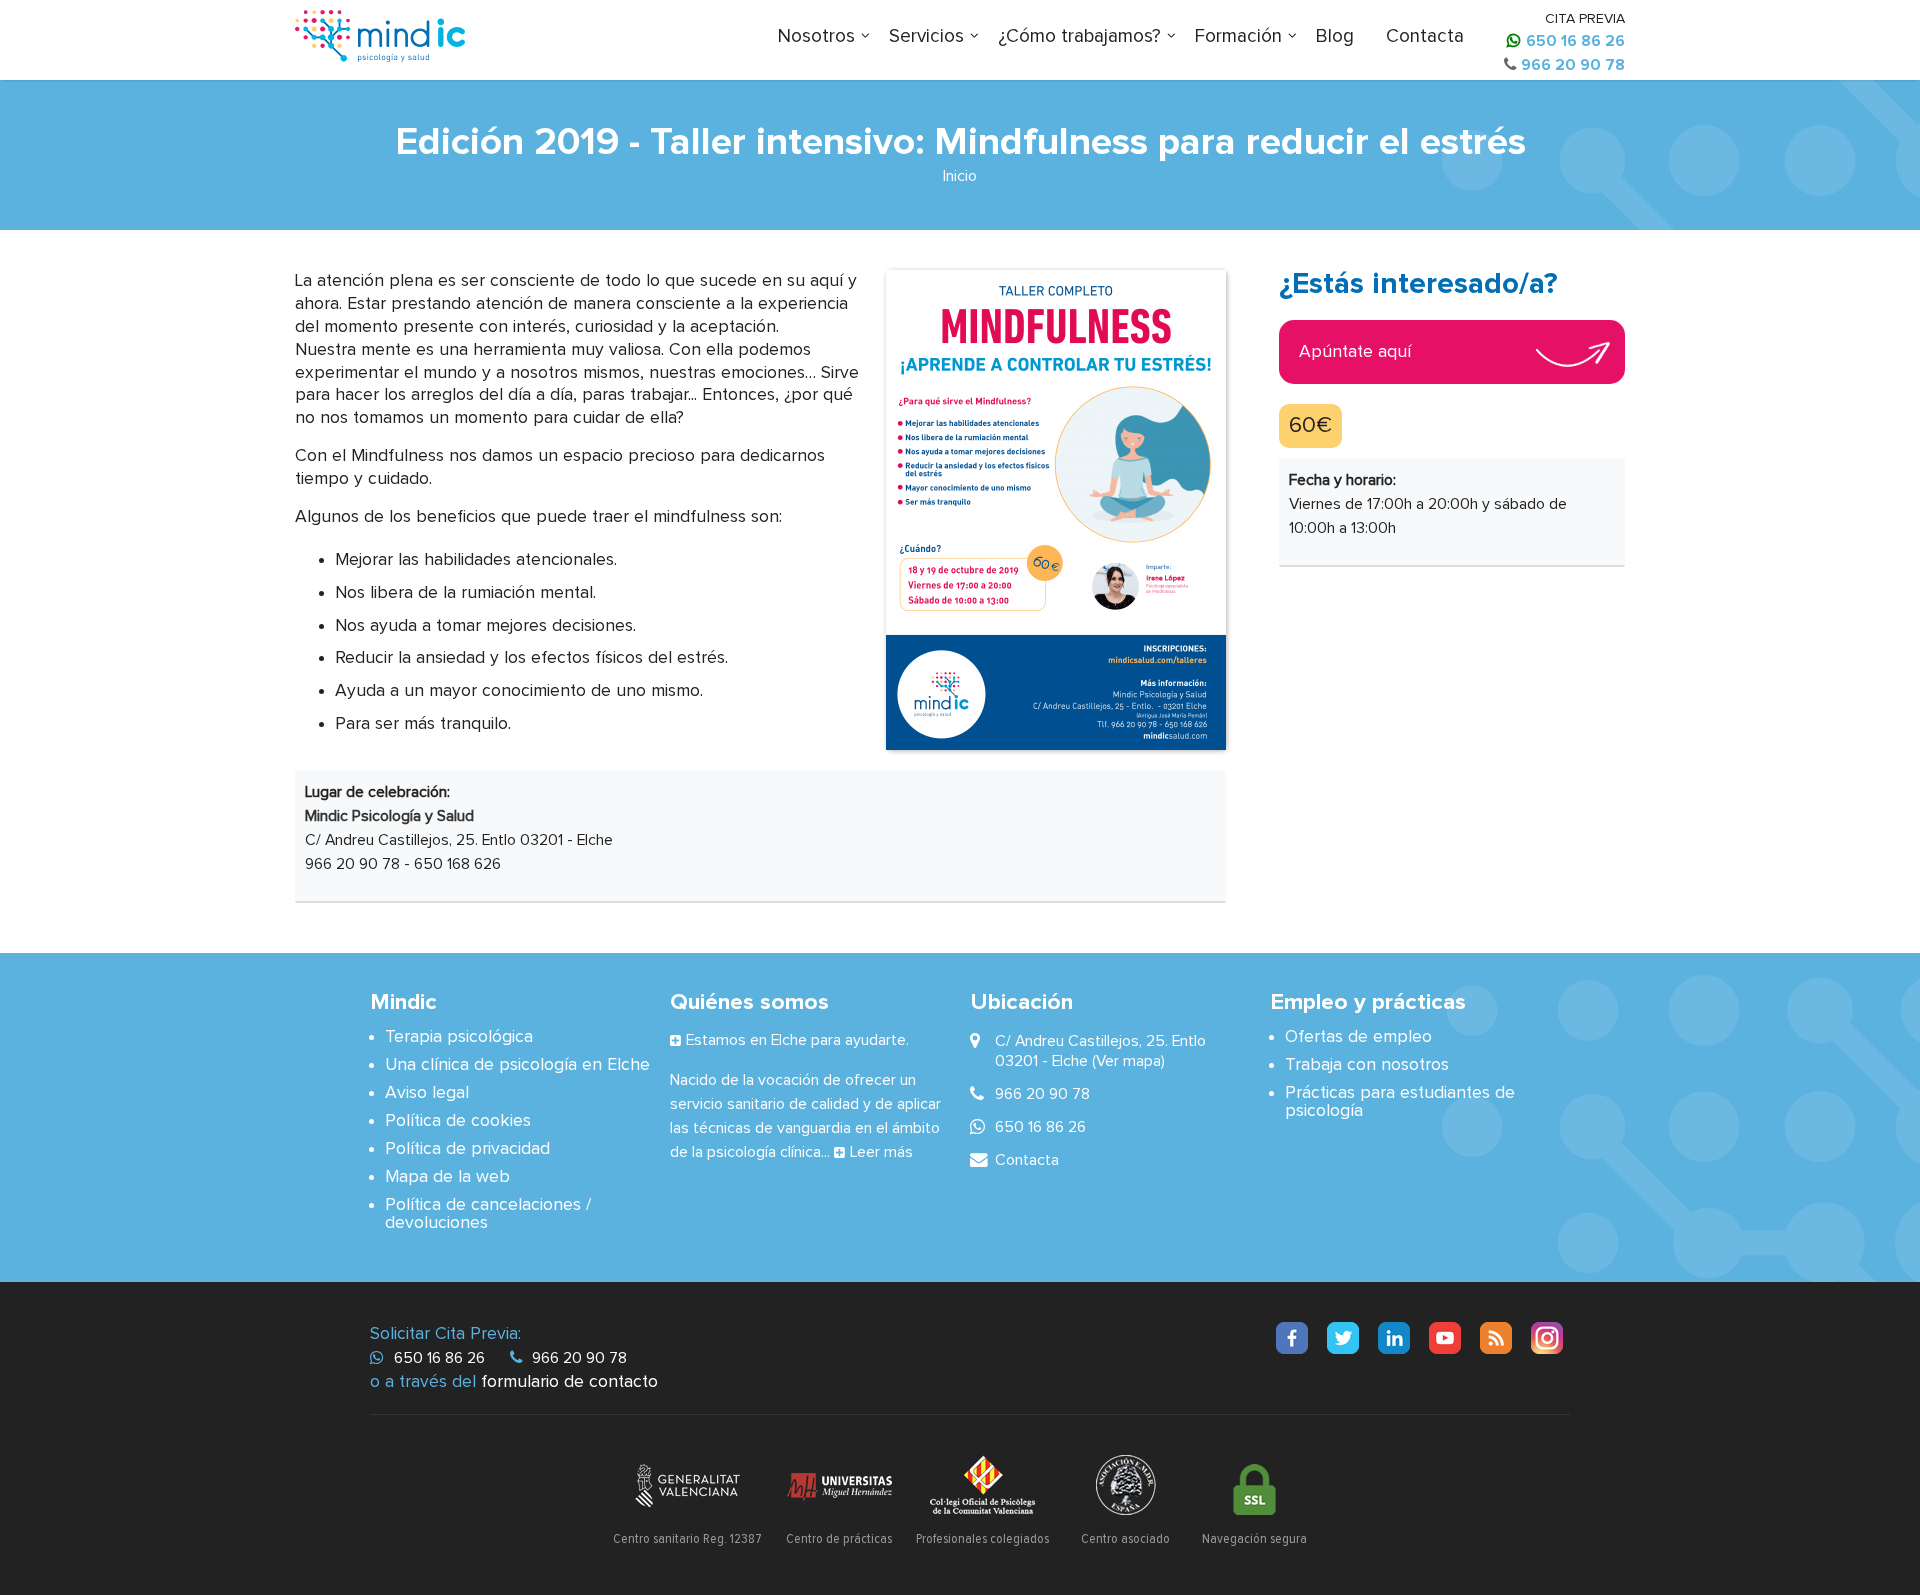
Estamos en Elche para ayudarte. (797, 1040)
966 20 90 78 (1573, 65)
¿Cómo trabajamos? (1079, 36)
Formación (1238, 36)
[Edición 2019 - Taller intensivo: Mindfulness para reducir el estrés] (1056, 510)
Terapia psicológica (459, 1037)
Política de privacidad (467, 1149)
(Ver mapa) (1128, 1061)
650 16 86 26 (1575, 41)
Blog (1335, 36)
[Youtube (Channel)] (1445, 1338)
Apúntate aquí (1355, 352)
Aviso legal (427, 1093)
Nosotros (816, 36)
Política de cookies (458, 1121)
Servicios (926, 36)
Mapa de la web (447, 1177)
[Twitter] (1343, 1338)
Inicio (960, 176)
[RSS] (1496, 1338)
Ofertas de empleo (1358, 1037)
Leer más (881, 1152)
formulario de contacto (569, 1382)
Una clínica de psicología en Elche (517, 1065)
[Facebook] (1292, 1338)
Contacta (1425, 36)
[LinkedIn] (1394, 1338)
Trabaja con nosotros (1367, 1065)
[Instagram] (1547, 1338)
